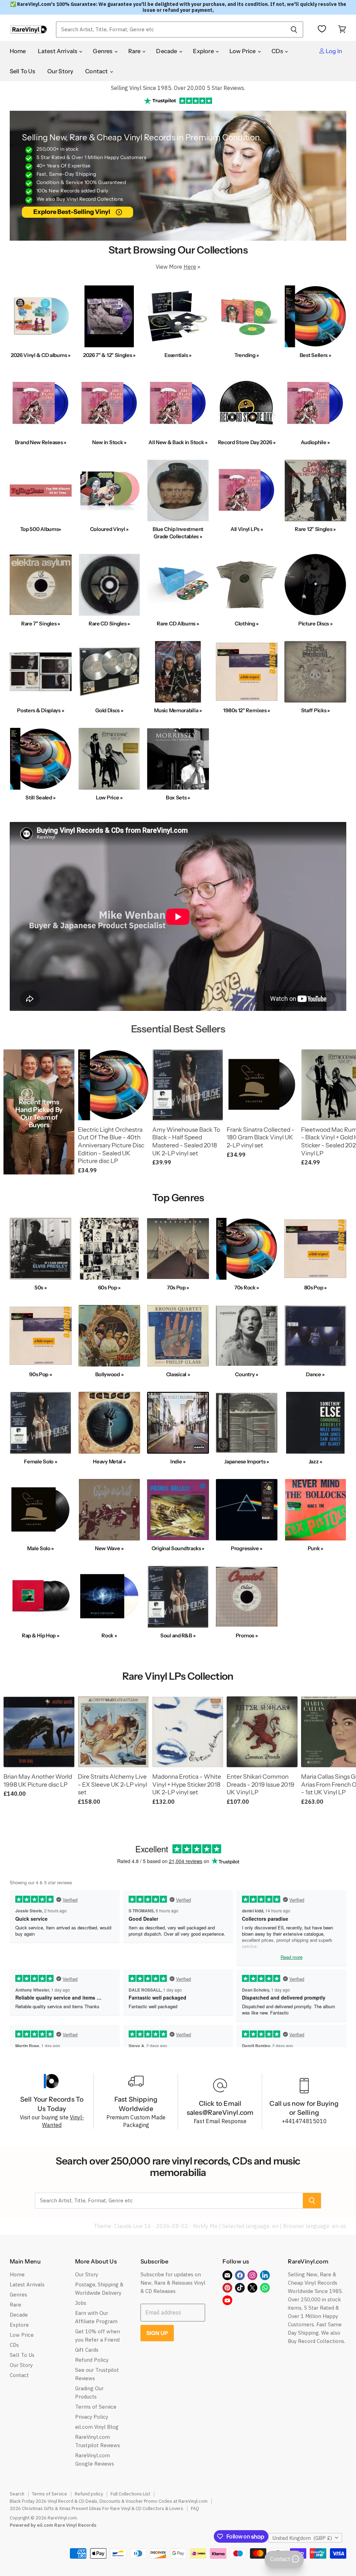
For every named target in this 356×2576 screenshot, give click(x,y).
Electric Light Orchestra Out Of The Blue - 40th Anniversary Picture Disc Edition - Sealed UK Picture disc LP (111, 1145)
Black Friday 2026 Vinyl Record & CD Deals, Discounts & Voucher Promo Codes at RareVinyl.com (109, 2501)
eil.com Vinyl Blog (97, 2427)
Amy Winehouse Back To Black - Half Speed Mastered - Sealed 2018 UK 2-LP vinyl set (186, 1141)
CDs (278, 51)
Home (18, 51)
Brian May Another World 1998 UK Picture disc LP (38, 1780)
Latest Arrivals (58, 51)
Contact (97, 71)
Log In (333, 51)
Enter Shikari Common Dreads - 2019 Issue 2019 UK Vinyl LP (261, 1784)
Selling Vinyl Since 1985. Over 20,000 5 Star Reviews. (178, 88)
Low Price (243, 51)
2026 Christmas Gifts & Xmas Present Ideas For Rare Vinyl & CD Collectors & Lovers (96, 2508)
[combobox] (170, 30)
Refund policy (89, 2494)
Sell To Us (23, 71)
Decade (167, 51)
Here (190, 267)
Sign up (157, 2333)
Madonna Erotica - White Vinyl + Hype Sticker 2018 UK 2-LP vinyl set (187, 1784)
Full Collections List (130, 2494)
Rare (135, 51)
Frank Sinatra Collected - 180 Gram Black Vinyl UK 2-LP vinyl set (261, 1137)
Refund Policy (92, 2360)
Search (17, 2494)
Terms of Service (96, 2407)
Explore (204, 51)
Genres (103, 51)
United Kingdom (302, 2538)
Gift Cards (87, 2350)
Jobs (81, 2303)
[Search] (294, 30)
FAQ (195, 2508)
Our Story (60, 71)
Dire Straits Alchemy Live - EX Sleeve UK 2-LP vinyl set (112, 1784)
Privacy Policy (92, 2417)
